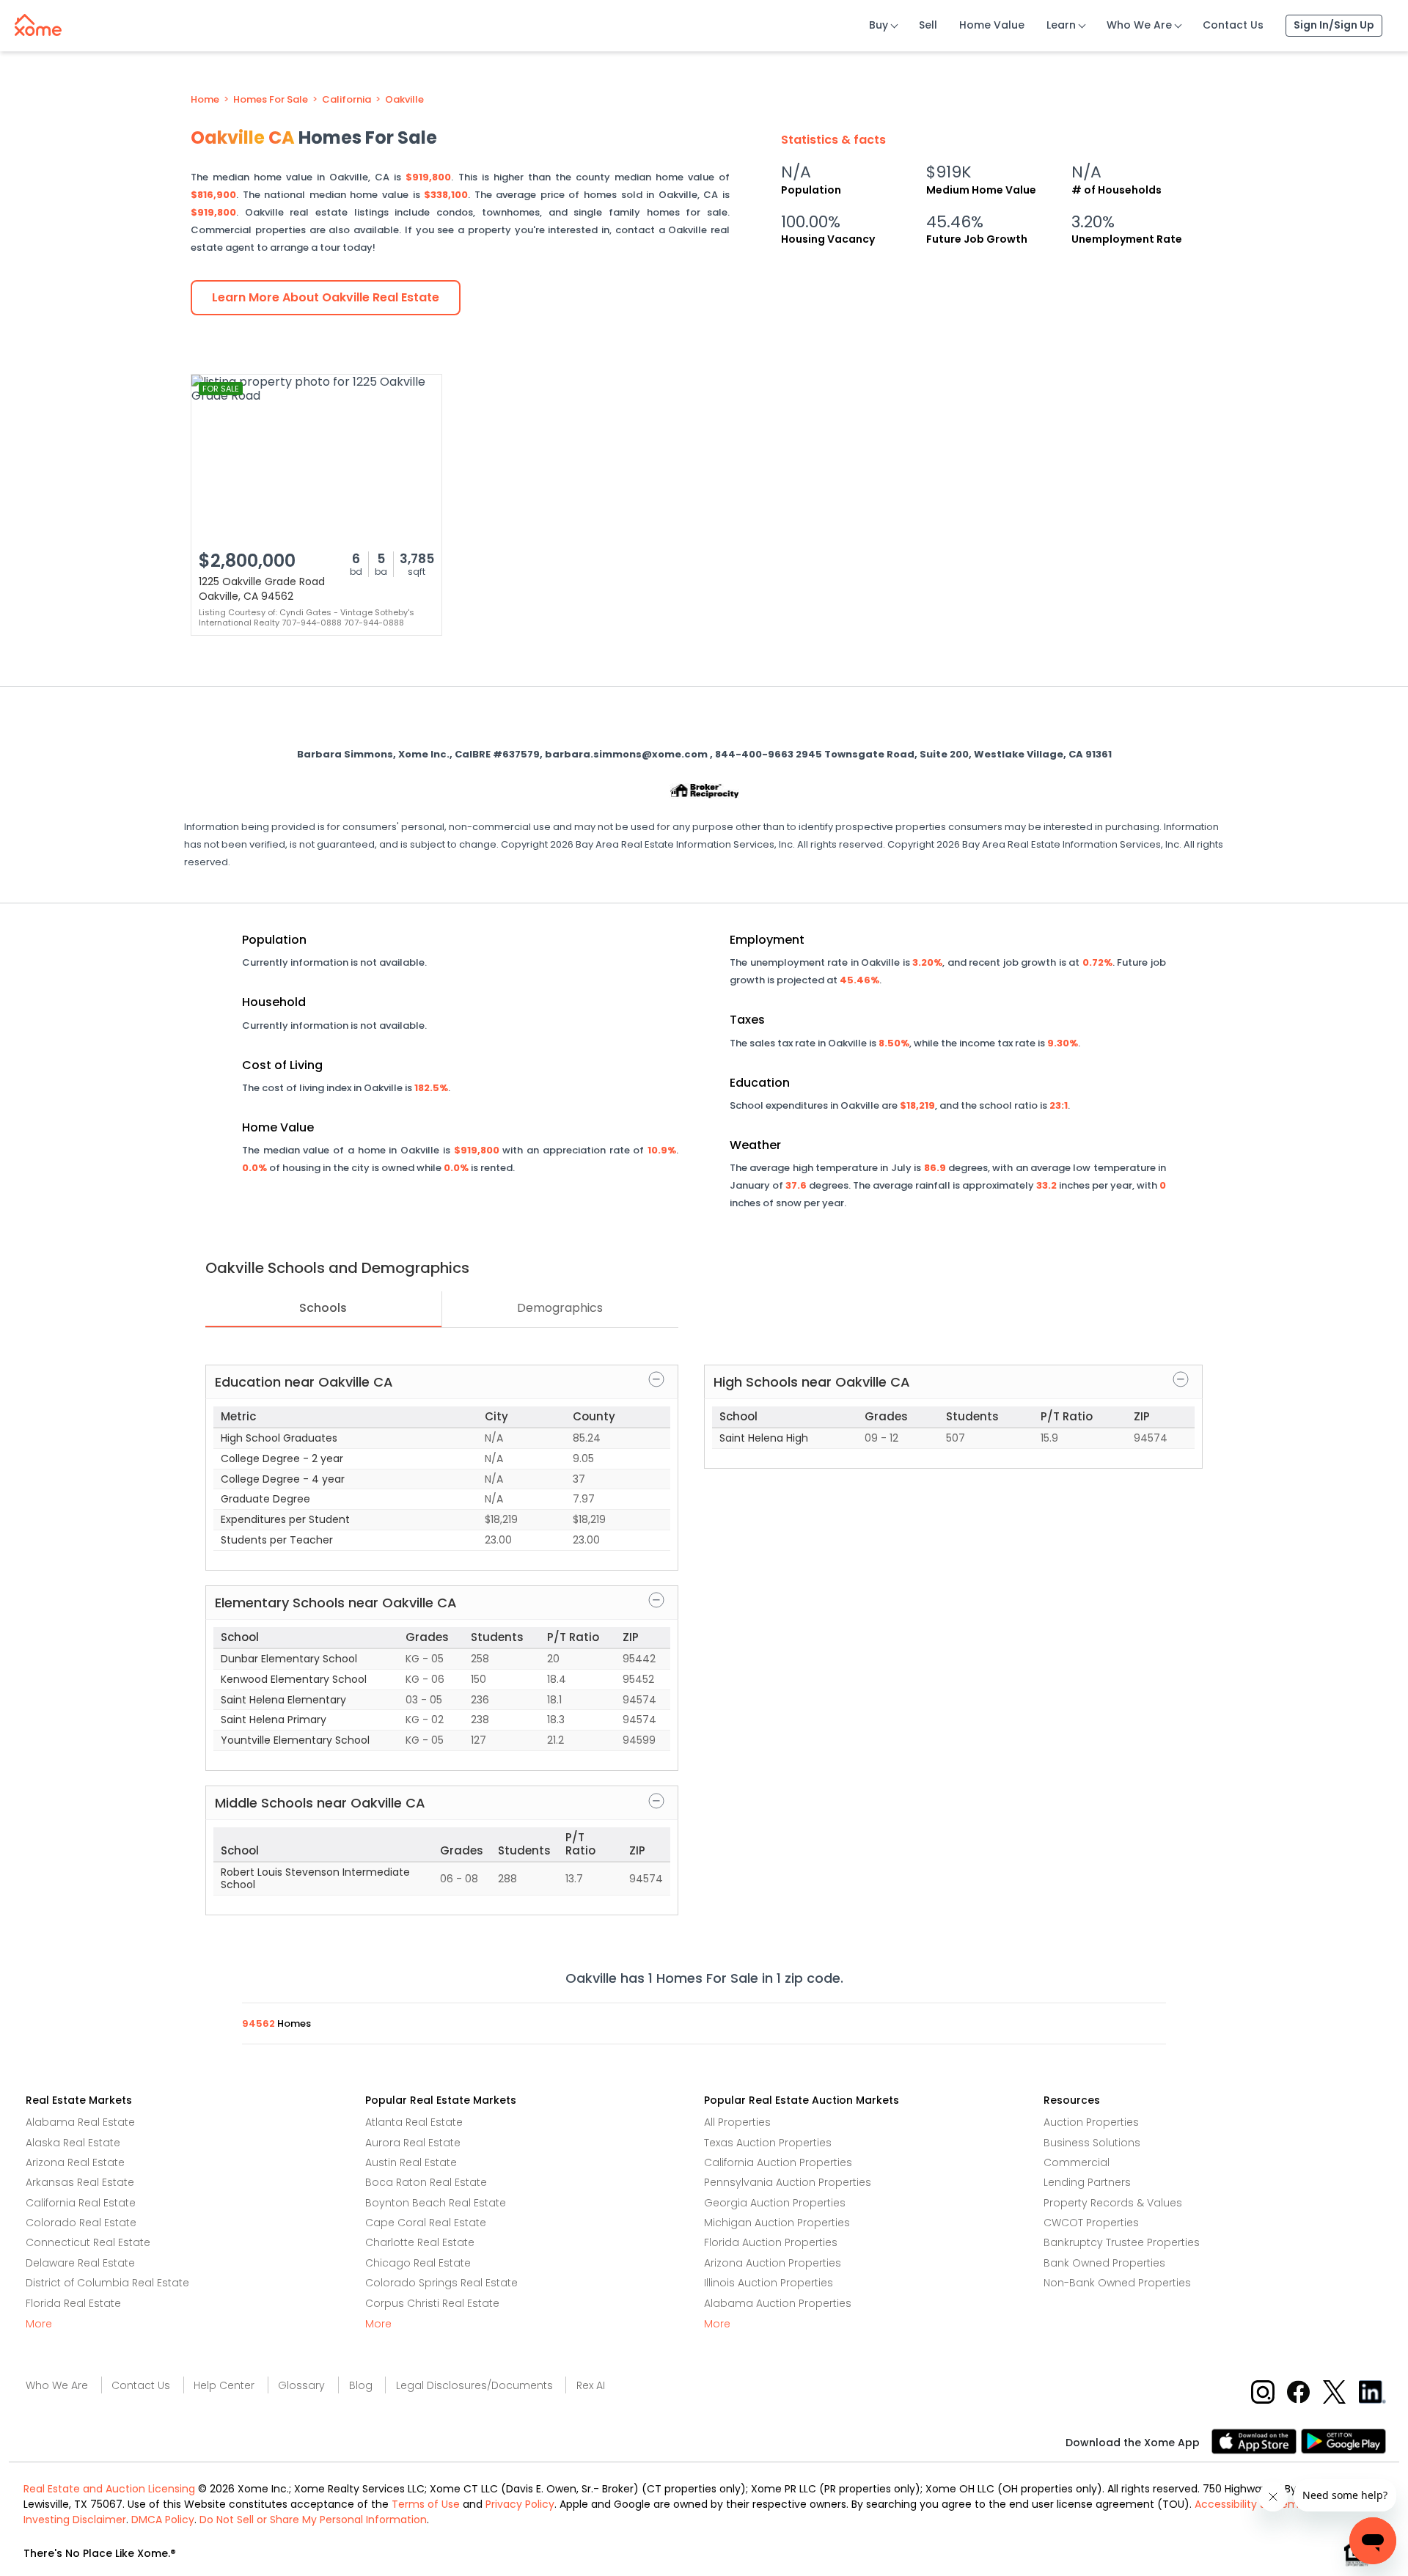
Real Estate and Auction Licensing (109, 2489)
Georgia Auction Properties (775, 2203)
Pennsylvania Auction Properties (788, 2182)
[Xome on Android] (1343, 2440)
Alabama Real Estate (80, 2122)
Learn (1061, 25)
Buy (879, 25)
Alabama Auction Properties (778, 2303)
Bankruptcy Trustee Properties (1122, 2242)
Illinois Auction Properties (769, 2283)
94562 (260, 2023)
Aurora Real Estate (413, 2143)
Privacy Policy (520, 2504)
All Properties (737, 2122)
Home (205, 100)
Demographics (560, 1308)
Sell (928, 25)
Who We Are (1139, 25)
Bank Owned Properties (1104, 2263)
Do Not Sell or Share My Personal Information (313, 2520)
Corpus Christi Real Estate (432, 2303)
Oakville (404, 100)
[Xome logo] (38, 22)
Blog (361, 2385)
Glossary (301, 2385)
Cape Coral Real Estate (426, 2223)
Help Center (224, 2385)
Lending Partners (1087, 2182)
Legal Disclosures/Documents (474, 2385)
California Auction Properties (778, 2162)
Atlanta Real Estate (414, 2122)
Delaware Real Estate (80, 2263)
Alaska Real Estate (73, 2143)
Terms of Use (426, 2504)
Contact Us (1233, 25)
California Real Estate (81, 2203)
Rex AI (591, 2385)
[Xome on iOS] (1256, 2440)
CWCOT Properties (1091, 2223)
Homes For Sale (271, 100)
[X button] (1336, 2391)
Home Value (992, 25)
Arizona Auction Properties (773, 2263)
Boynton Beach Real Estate (436, 2203)
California (346, 100)
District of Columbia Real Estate (107, 2283)
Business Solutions (1092, 2143)
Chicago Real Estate (418, 2263)
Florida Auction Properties (771, 2242)
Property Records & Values (1113, 2203)
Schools (323, 1308)
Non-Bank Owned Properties (1117, 2283)
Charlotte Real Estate (420, 2242)
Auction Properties (1091, 2122)
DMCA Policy (163, 2520)
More (39, 2324)
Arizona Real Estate (75, 2162)
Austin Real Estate (411, 2162)
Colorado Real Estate (81, 2223)
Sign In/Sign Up (1334, 25)
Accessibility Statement (1255, 2504)
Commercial (1077, 2162)
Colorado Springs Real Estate (441, 2283)
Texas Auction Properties (768, 2143)
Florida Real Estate (73, 2303)
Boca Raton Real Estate (426, 2182)
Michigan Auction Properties (777, 2223)
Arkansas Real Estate (80, 2182)
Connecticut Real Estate (88, 2242)
